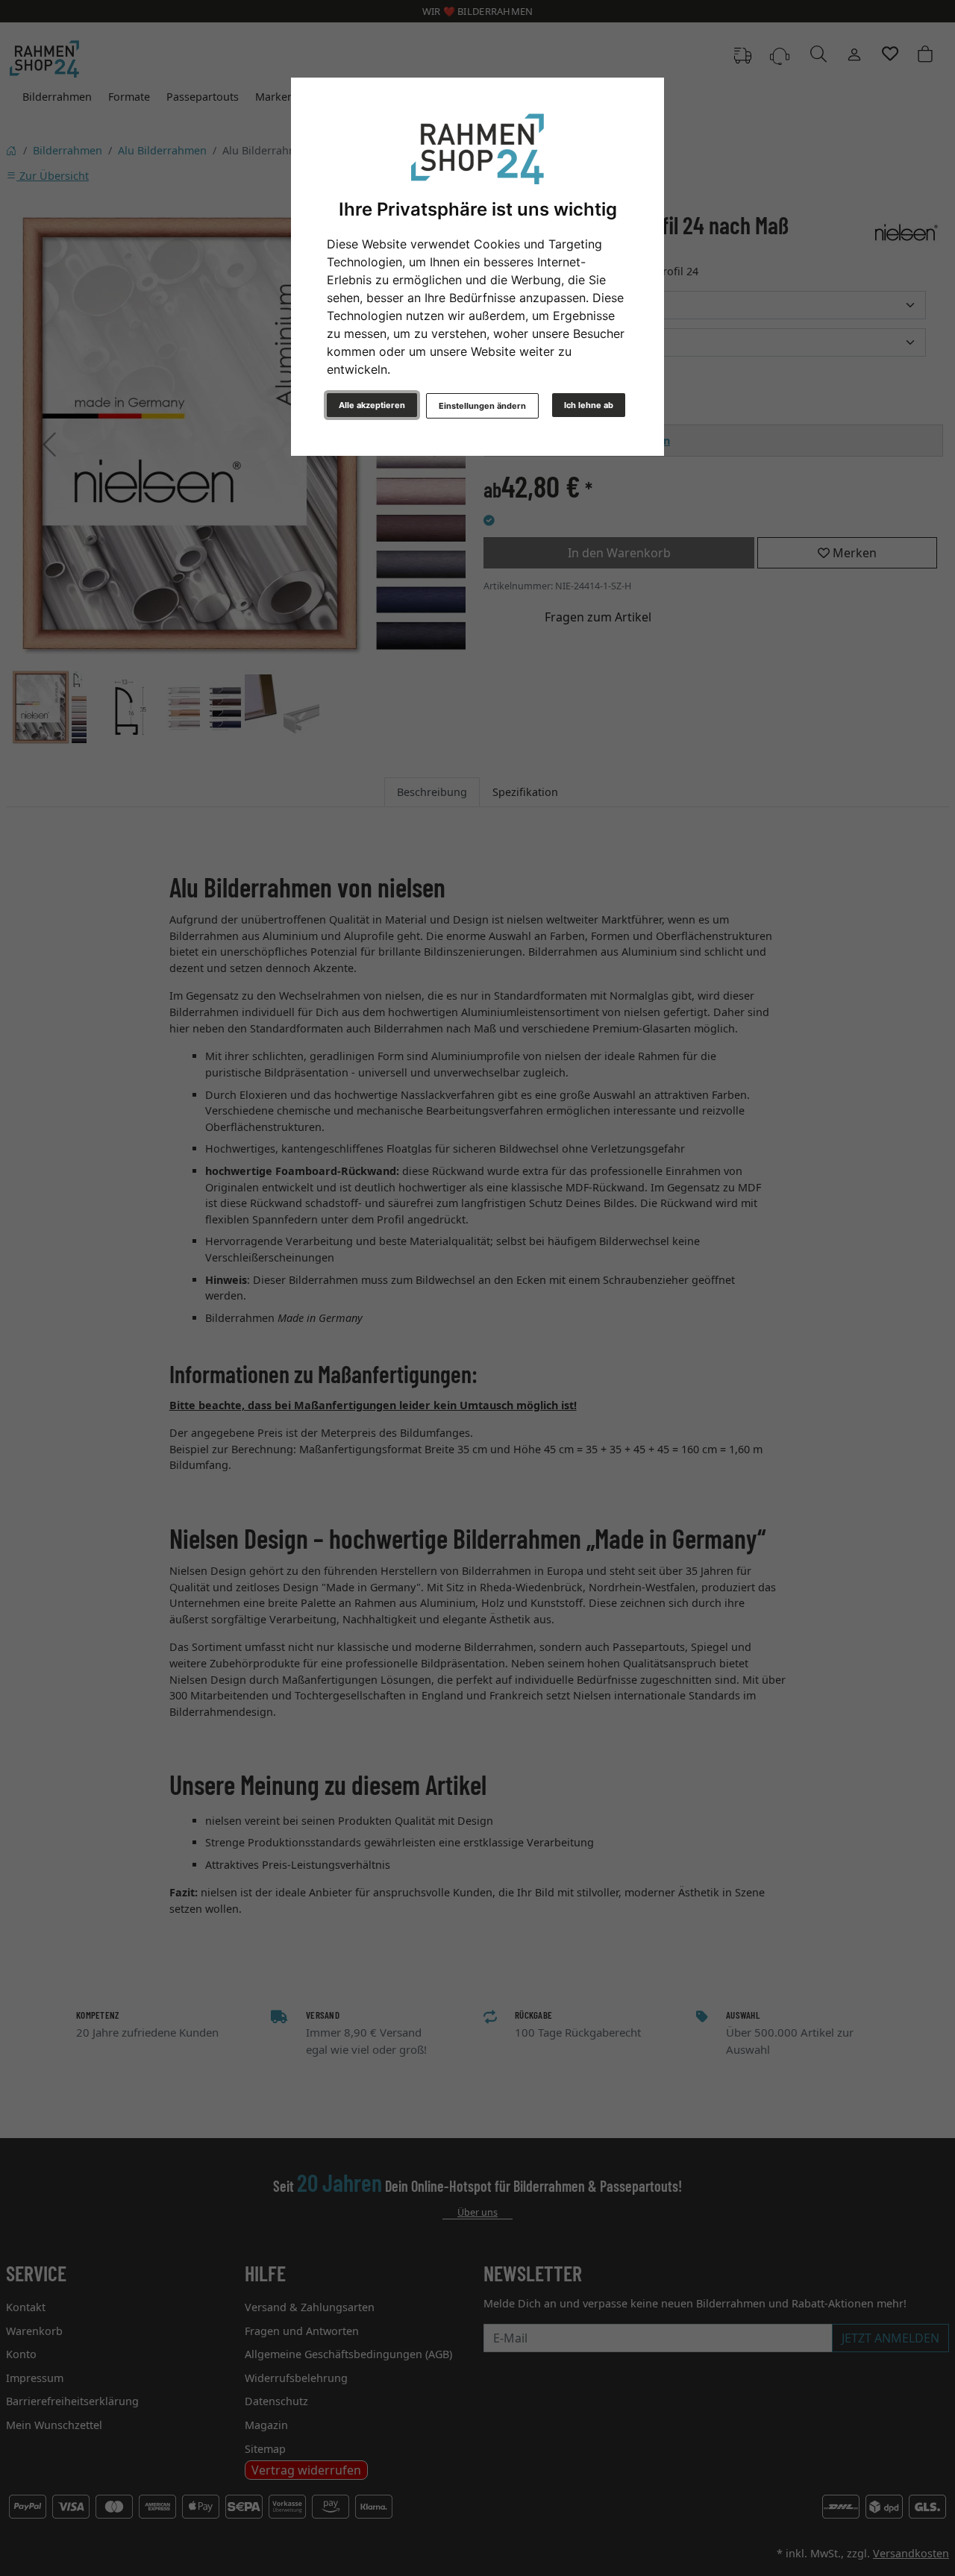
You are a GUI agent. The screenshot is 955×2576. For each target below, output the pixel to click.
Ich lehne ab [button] (589, 405)
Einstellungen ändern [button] (482, 406)
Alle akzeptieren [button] (372, 405)
